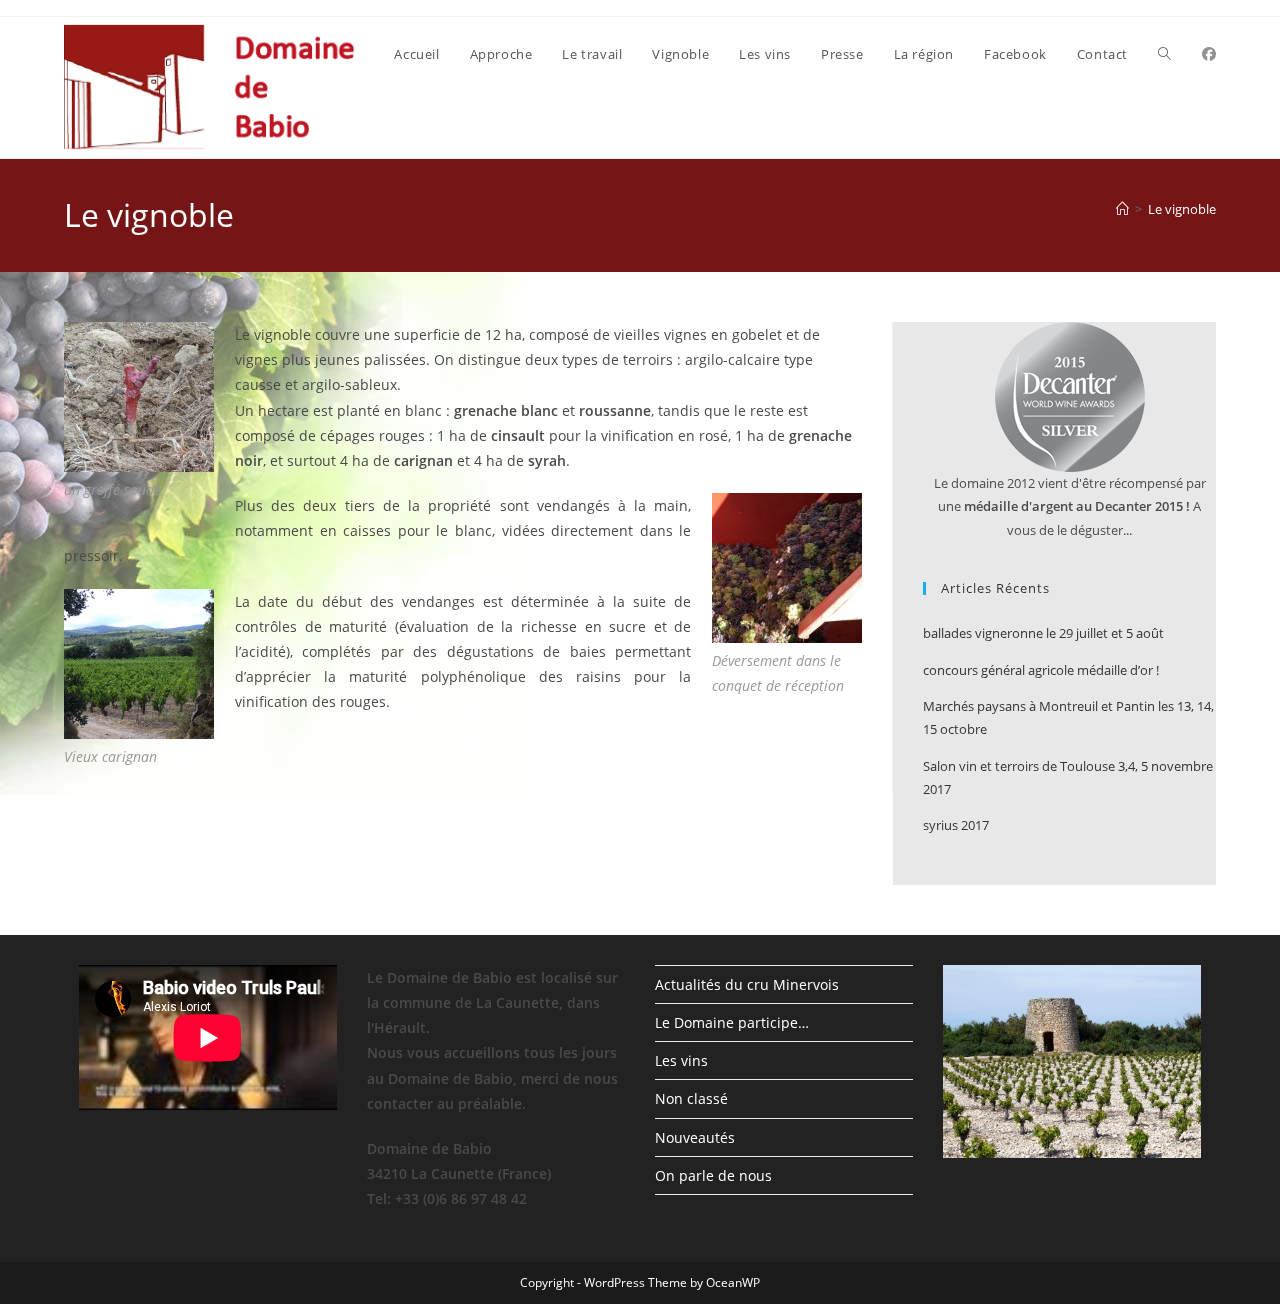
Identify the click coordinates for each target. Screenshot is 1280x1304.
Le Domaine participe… (732, 1022)
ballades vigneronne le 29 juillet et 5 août (1043, 633)
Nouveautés (695, 1137)
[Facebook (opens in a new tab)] (1209, 54)
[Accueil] (1122, 209)
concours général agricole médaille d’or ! (1041, 670)
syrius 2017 (956, 825)
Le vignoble (1182, 209)
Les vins (681, 1060)
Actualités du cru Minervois (747, 984)
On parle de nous (713, 1175)
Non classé (691, 1098)
